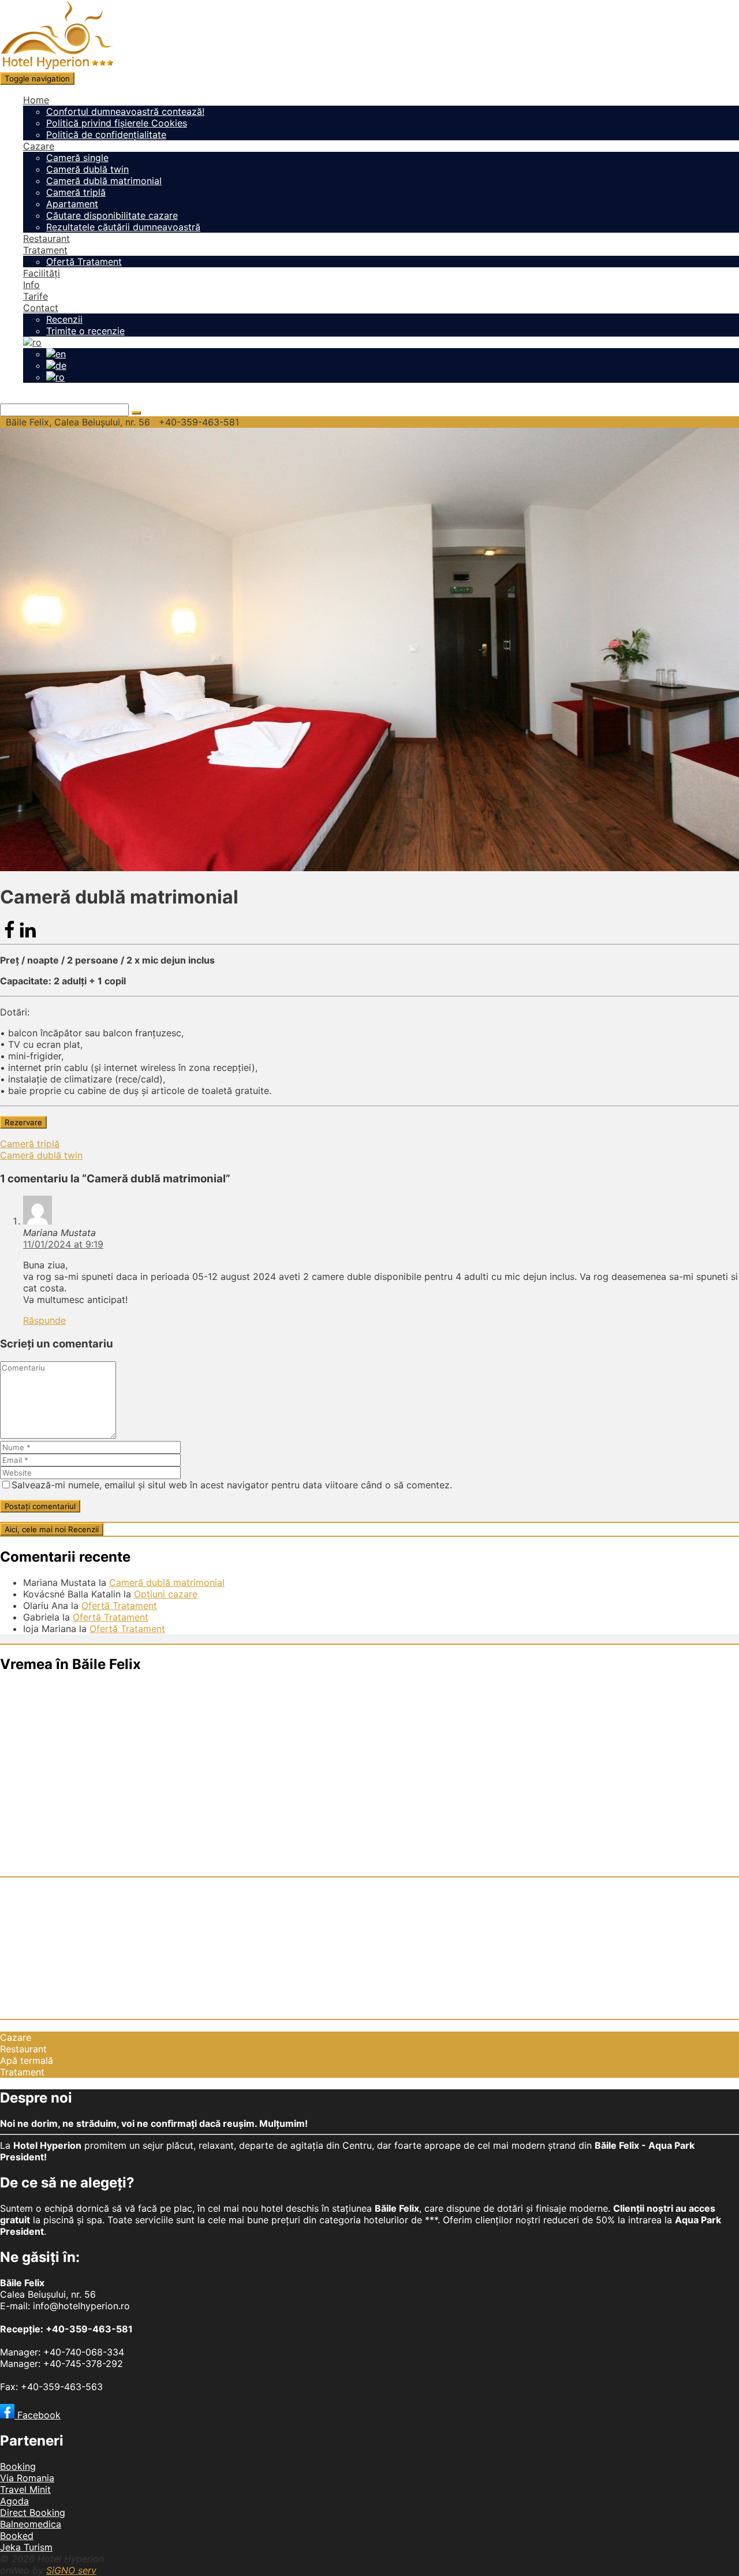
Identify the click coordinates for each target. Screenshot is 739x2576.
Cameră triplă (76, 192)
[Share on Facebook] (9, 936)
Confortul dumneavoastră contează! (125, 111)
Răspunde (44, 1320)
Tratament (45, 250)
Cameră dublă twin (87, 169)
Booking (18, 2466)
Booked (17, 2536)
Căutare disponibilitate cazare (112, 215)
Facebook (38, 2415)
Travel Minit (25, 2489)
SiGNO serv (71, 2570)
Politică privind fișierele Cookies (117, 123)
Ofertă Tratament (84, 262)
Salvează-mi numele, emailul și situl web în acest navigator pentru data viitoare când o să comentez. (232, 1485)
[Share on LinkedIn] (28, 936)
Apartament (72, 204)
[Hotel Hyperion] (57, 66)
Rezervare (23, 1122)
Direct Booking (33, 2512)
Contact (41, 308)
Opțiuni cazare (166, 1594)
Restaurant (46, 238)
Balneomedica (31, 2524)
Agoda (14, 2501)
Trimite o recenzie (85, 331)
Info (31, 285)
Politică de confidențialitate (106, 135)
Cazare (39, 146)
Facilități (42, 273)
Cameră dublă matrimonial (104, 181)
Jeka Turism (26, 2547)
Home (36, 100)
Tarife (36, 296)
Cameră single (77, 158)
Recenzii (64, 319)
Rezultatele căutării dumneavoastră (123, 227)
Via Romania (27, 2478)
